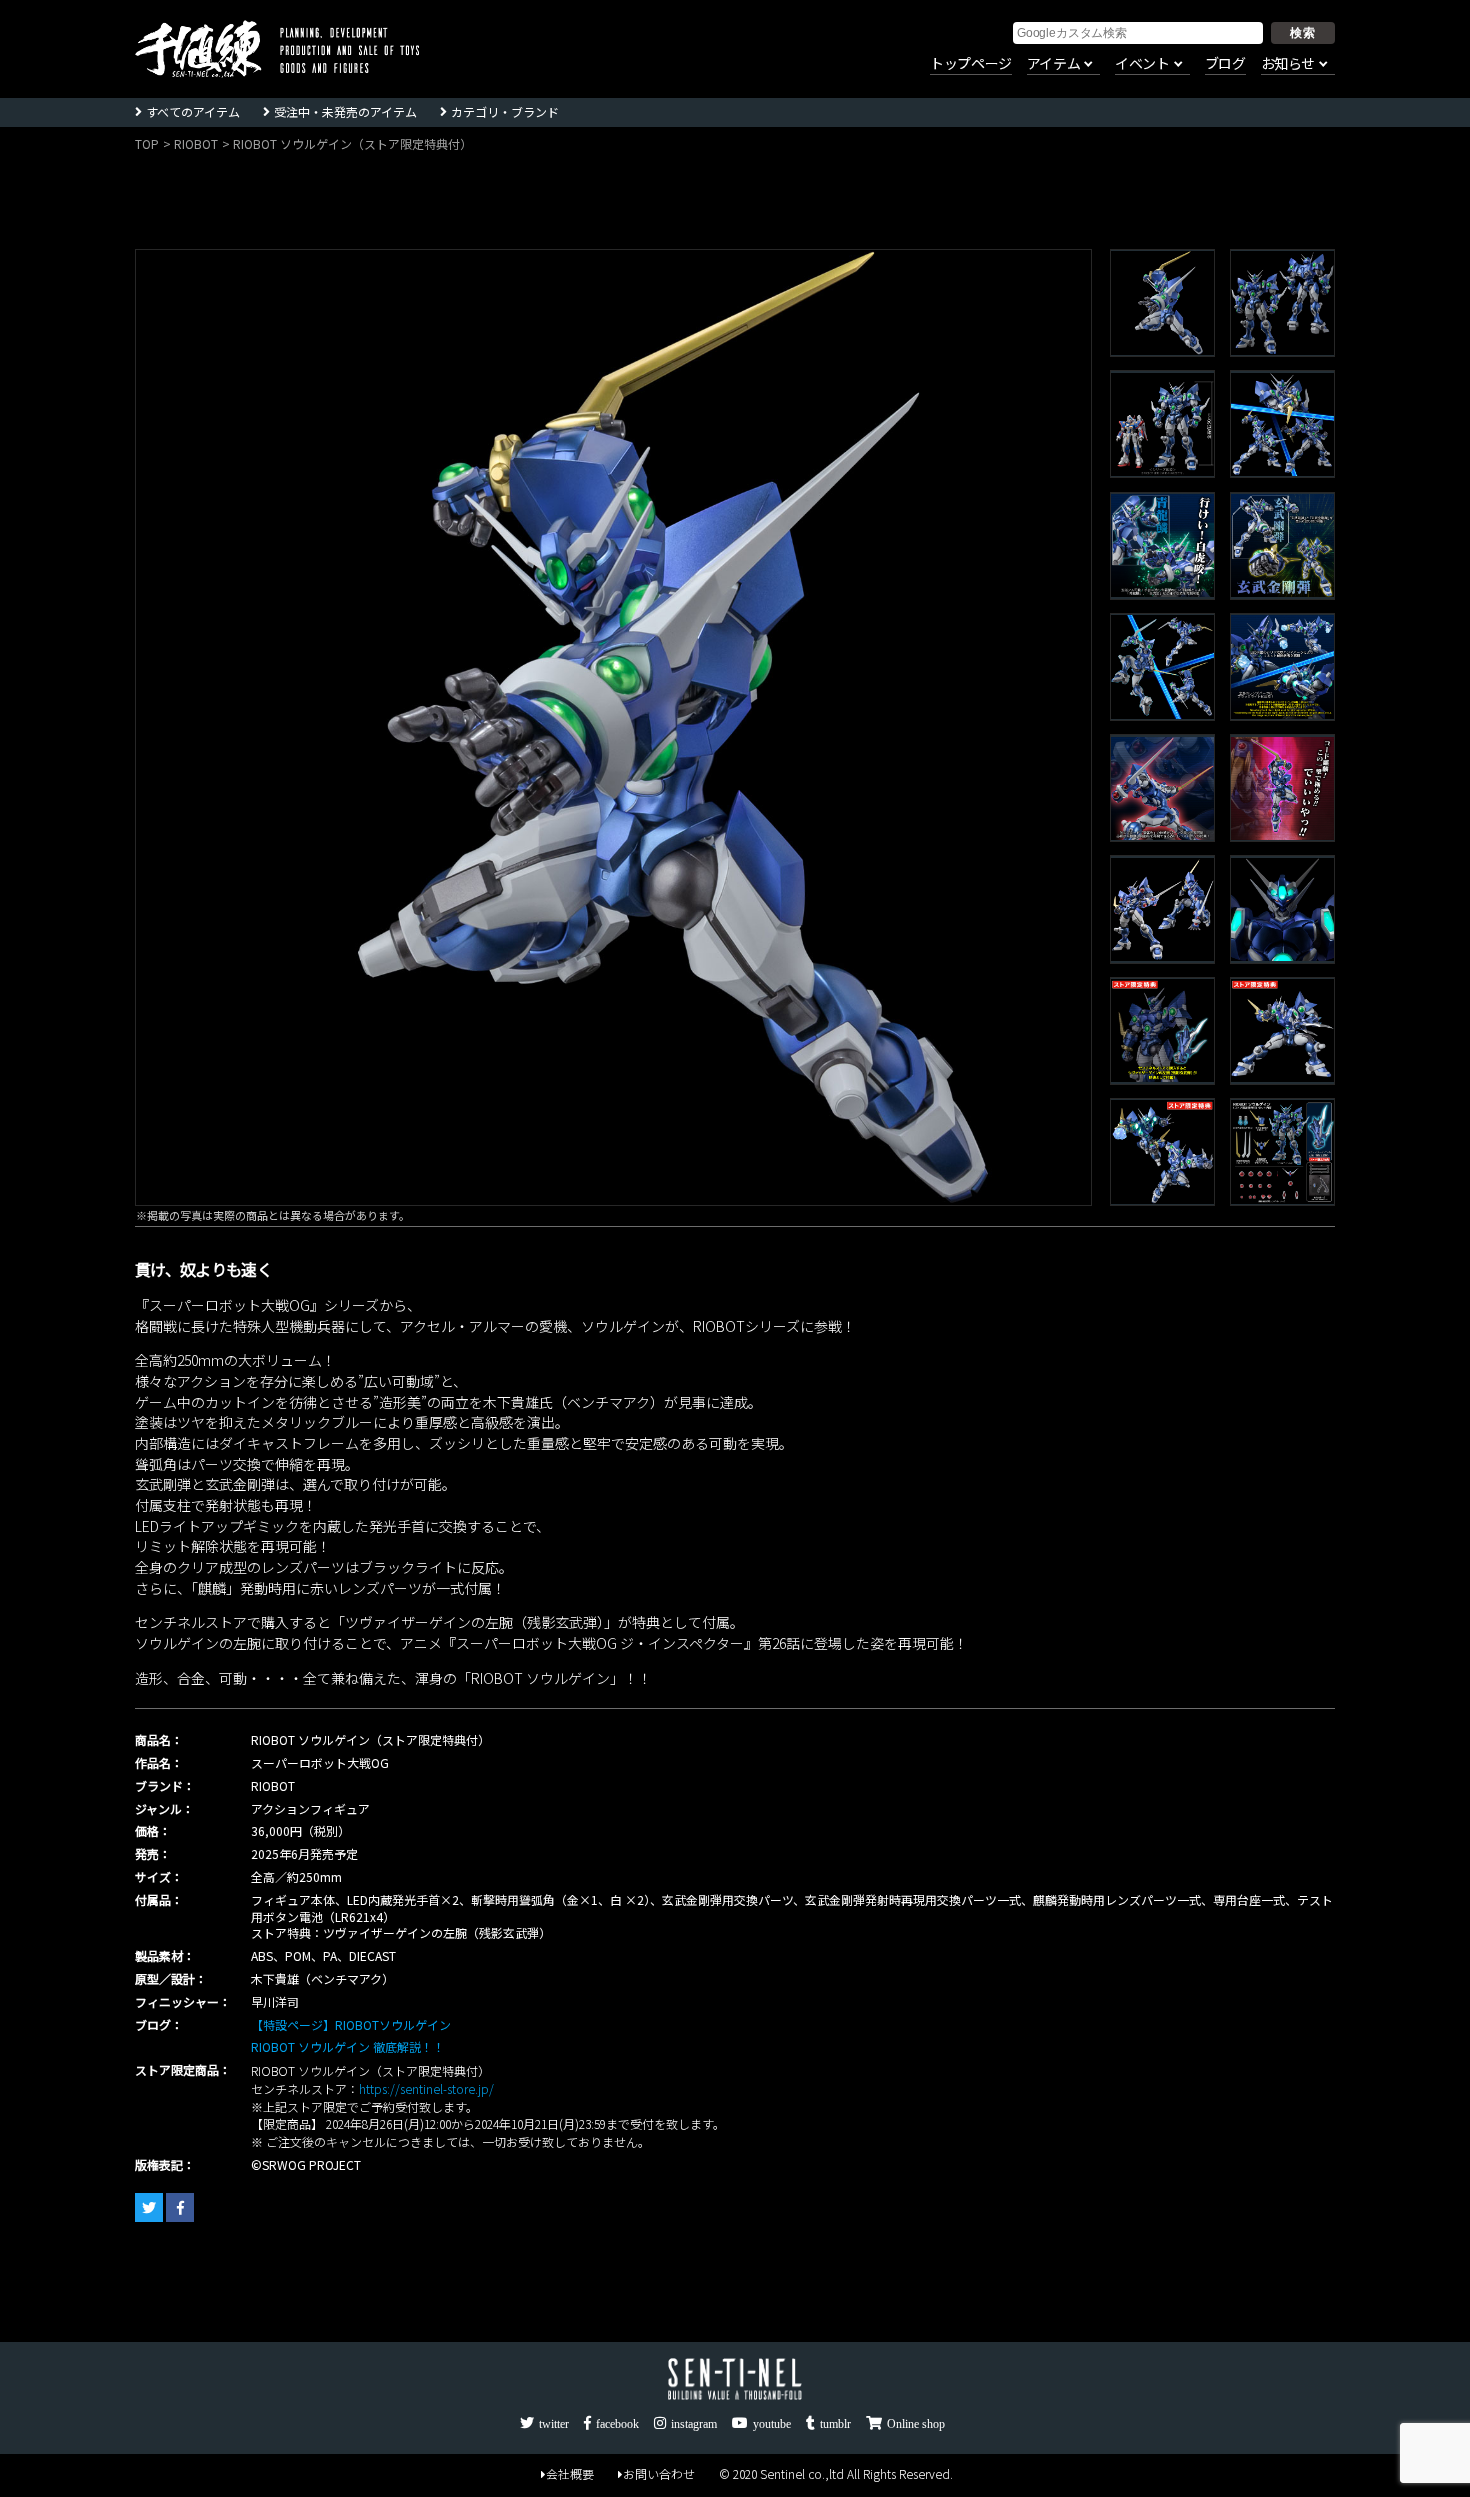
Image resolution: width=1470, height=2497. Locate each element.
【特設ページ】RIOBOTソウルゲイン (351, 2024)
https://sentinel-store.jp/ (426, 2088)
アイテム (1053, 64)
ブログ (1225, 64)
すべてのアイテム (193, 111)
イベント (1142, 64)
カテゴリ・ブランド (505, 111)
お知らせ (1288, 64)
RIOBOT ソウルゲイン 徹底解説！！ (348, 2046)
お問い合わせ (659, 2473)
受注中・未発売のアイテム (345, 111)
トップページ (971, 64)
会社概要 (570, 2473)
